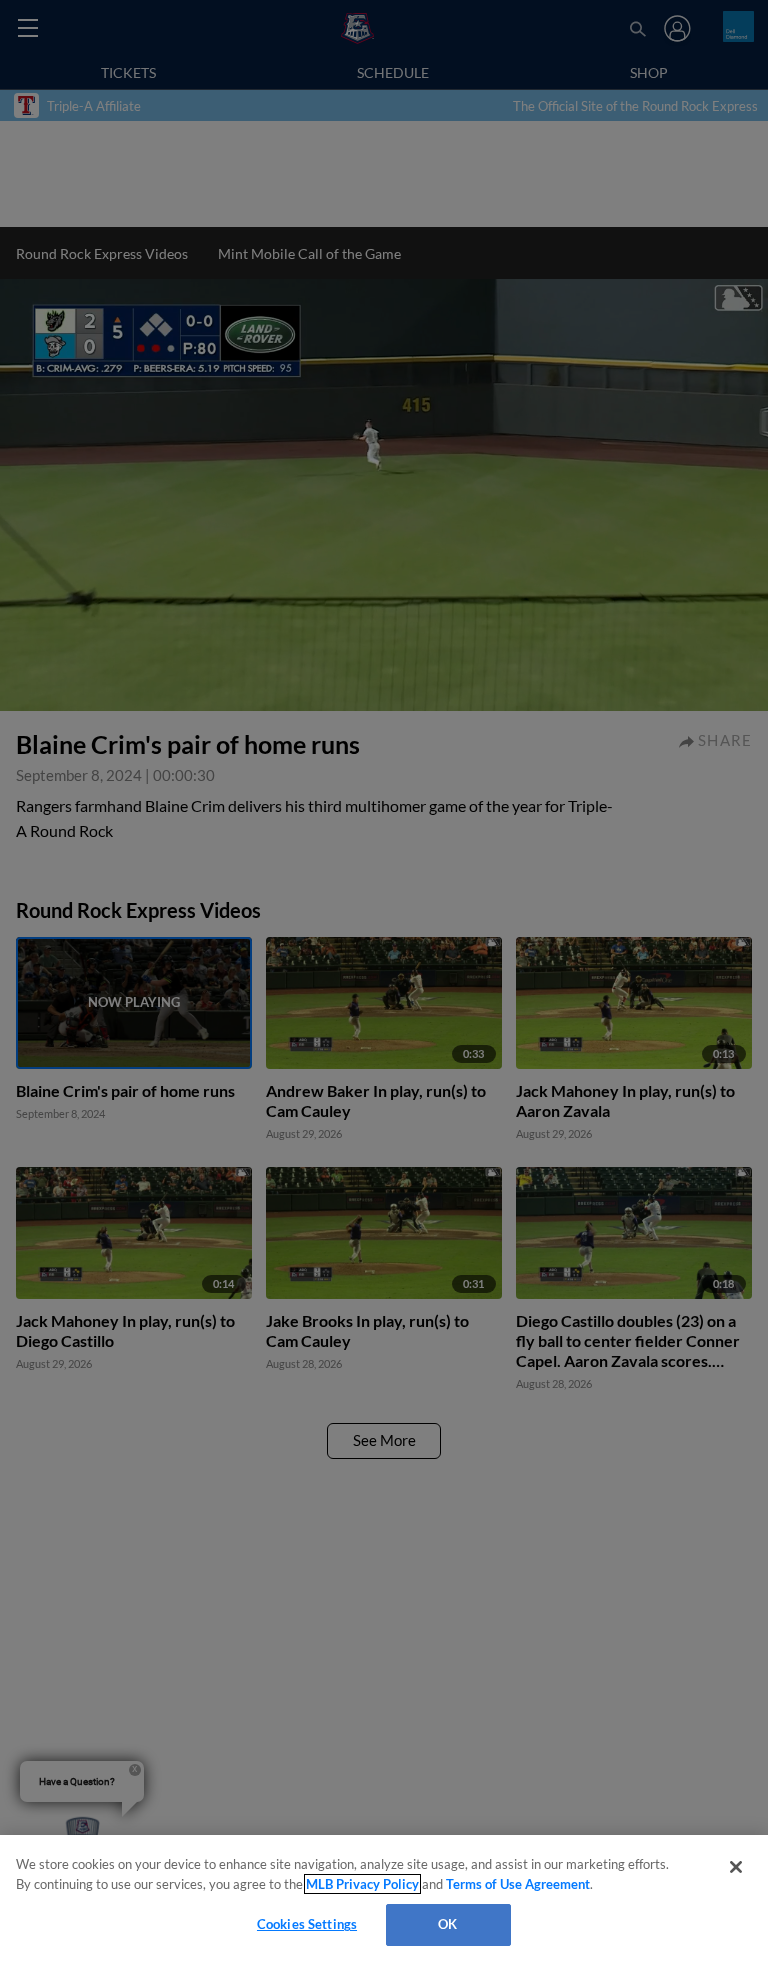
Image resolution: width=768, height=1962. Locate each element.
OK (447, 1924)
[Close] (736, 1867)
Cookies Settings (307, 1924)
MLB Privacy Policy (362, 1884)
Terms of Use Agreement (518, 1884)
